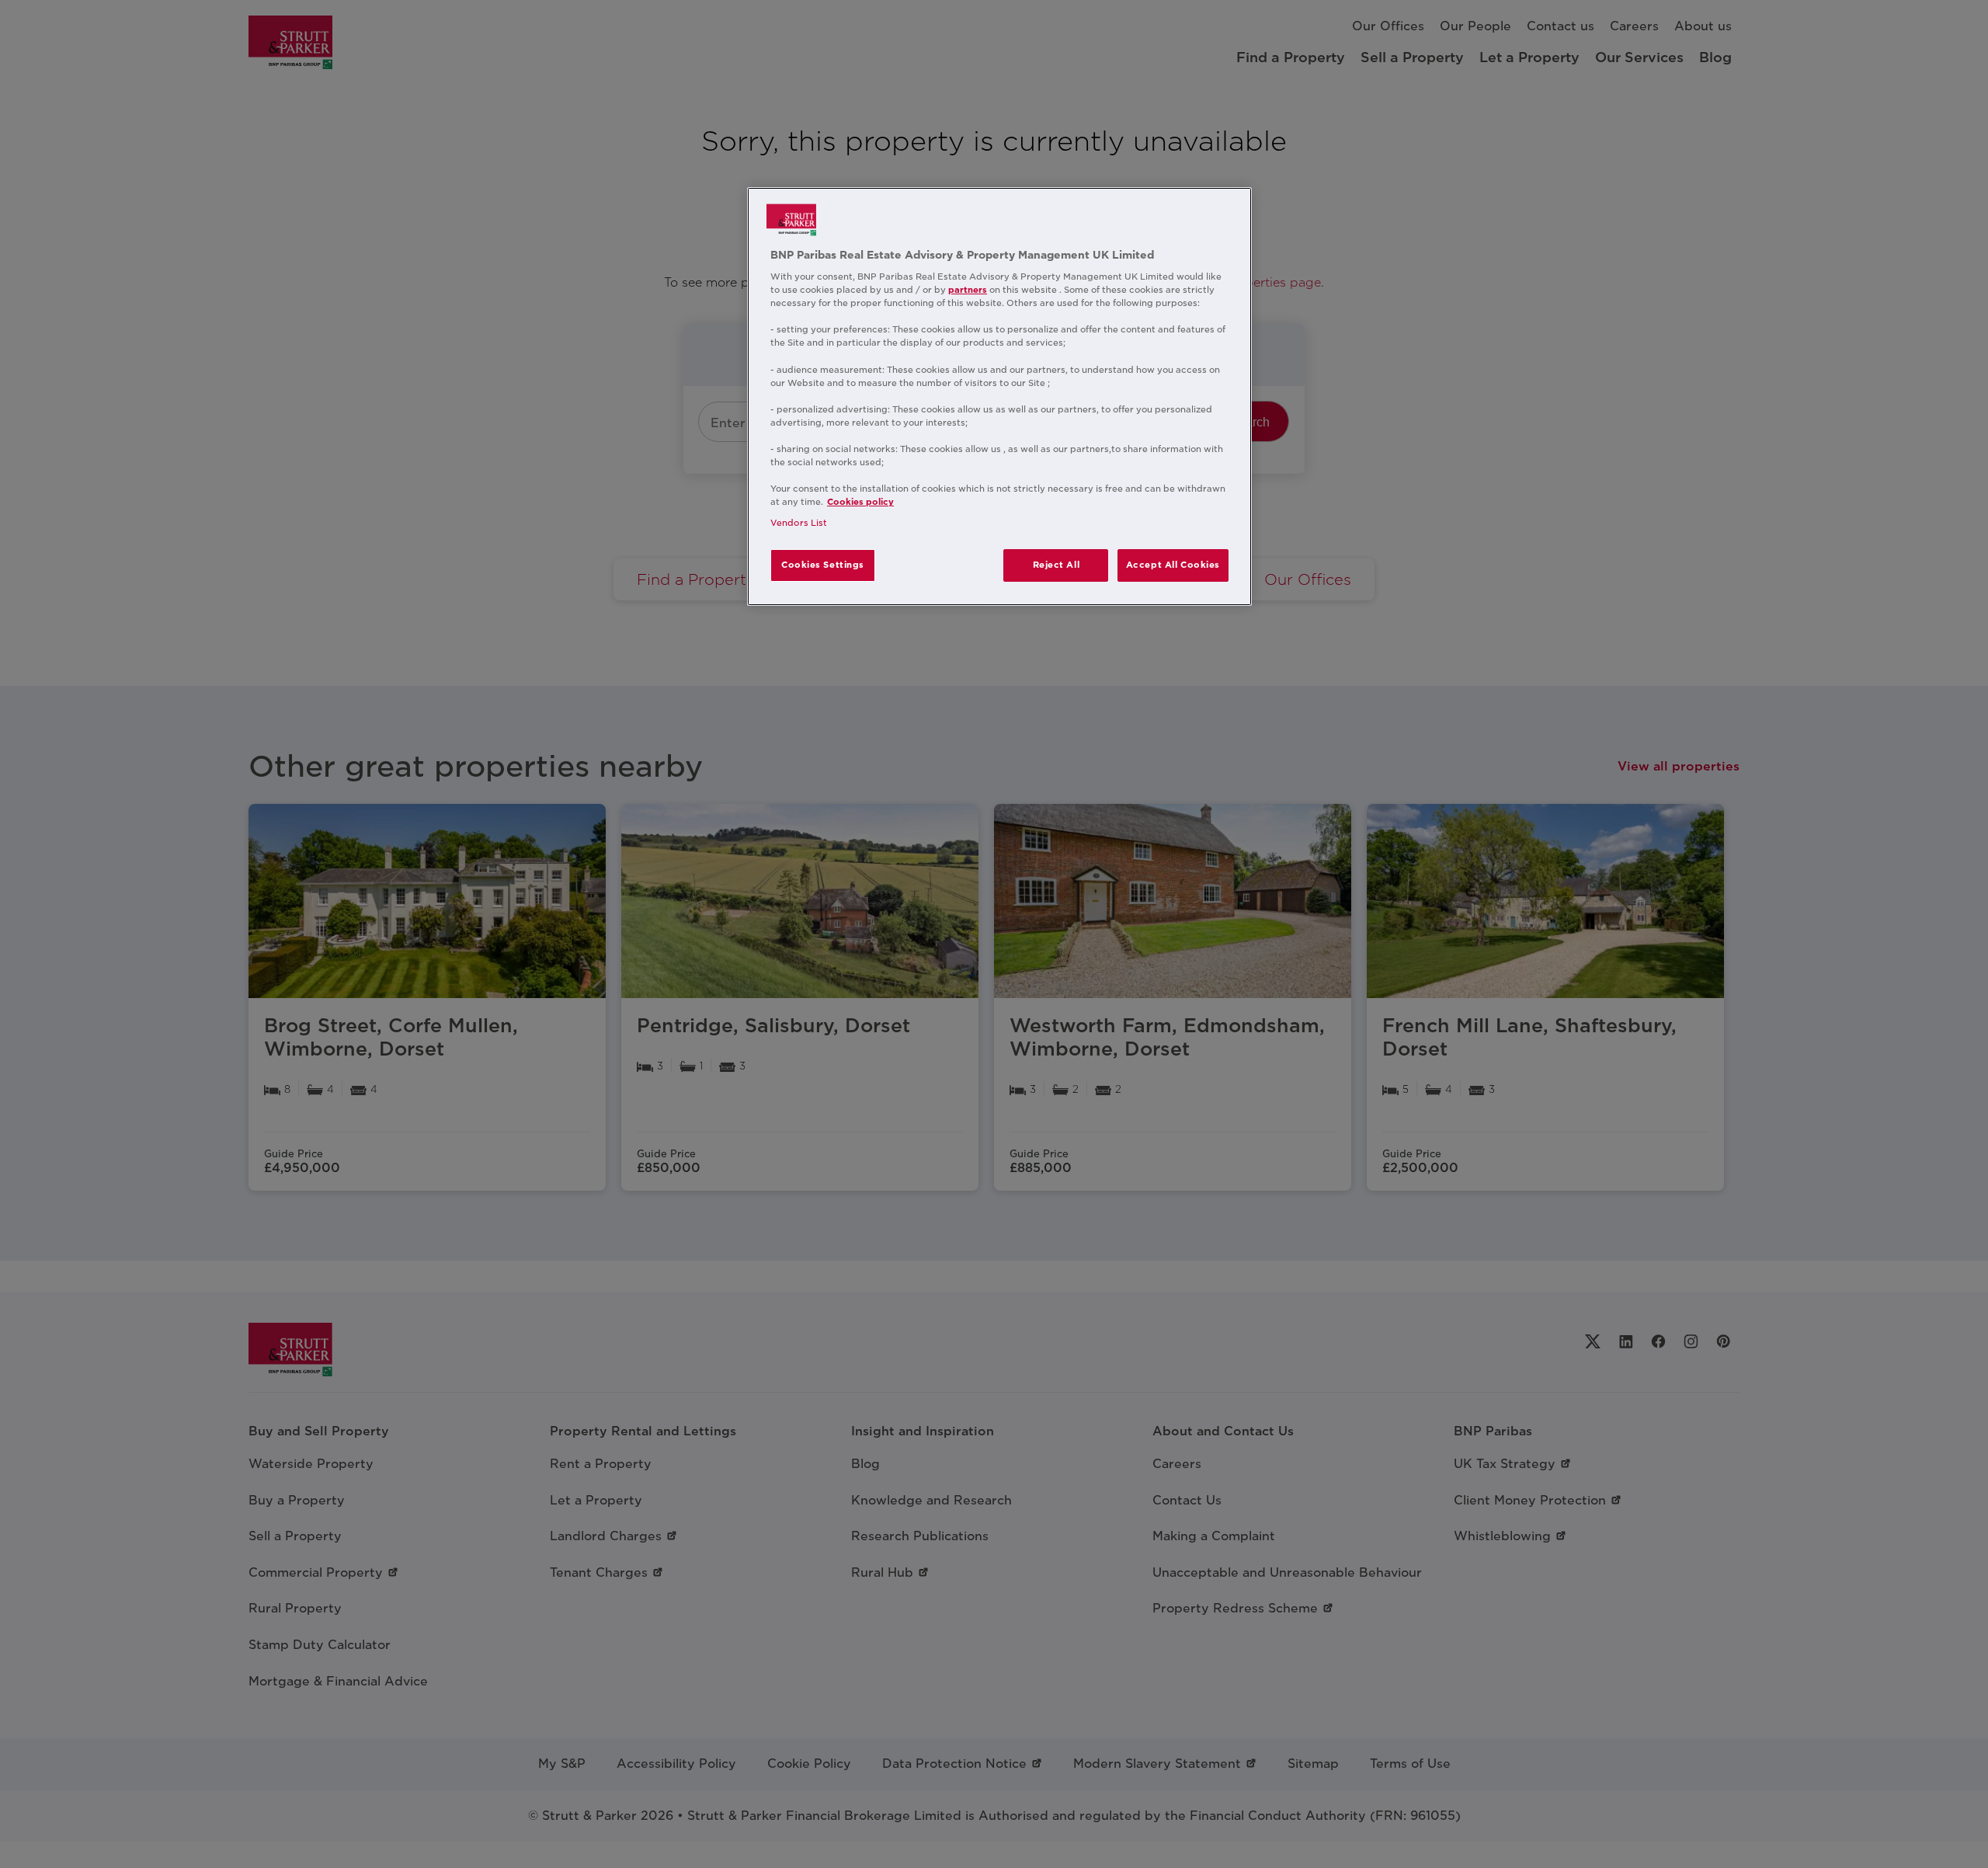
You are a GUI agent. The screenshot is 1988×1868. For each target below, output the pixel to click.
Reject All (1057, 565)
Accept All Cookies (1173, 565)
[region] (999, 397)
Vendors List (799, 523)
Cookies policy (860, 502)
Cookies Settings (823, 565)
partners (968, 290)
